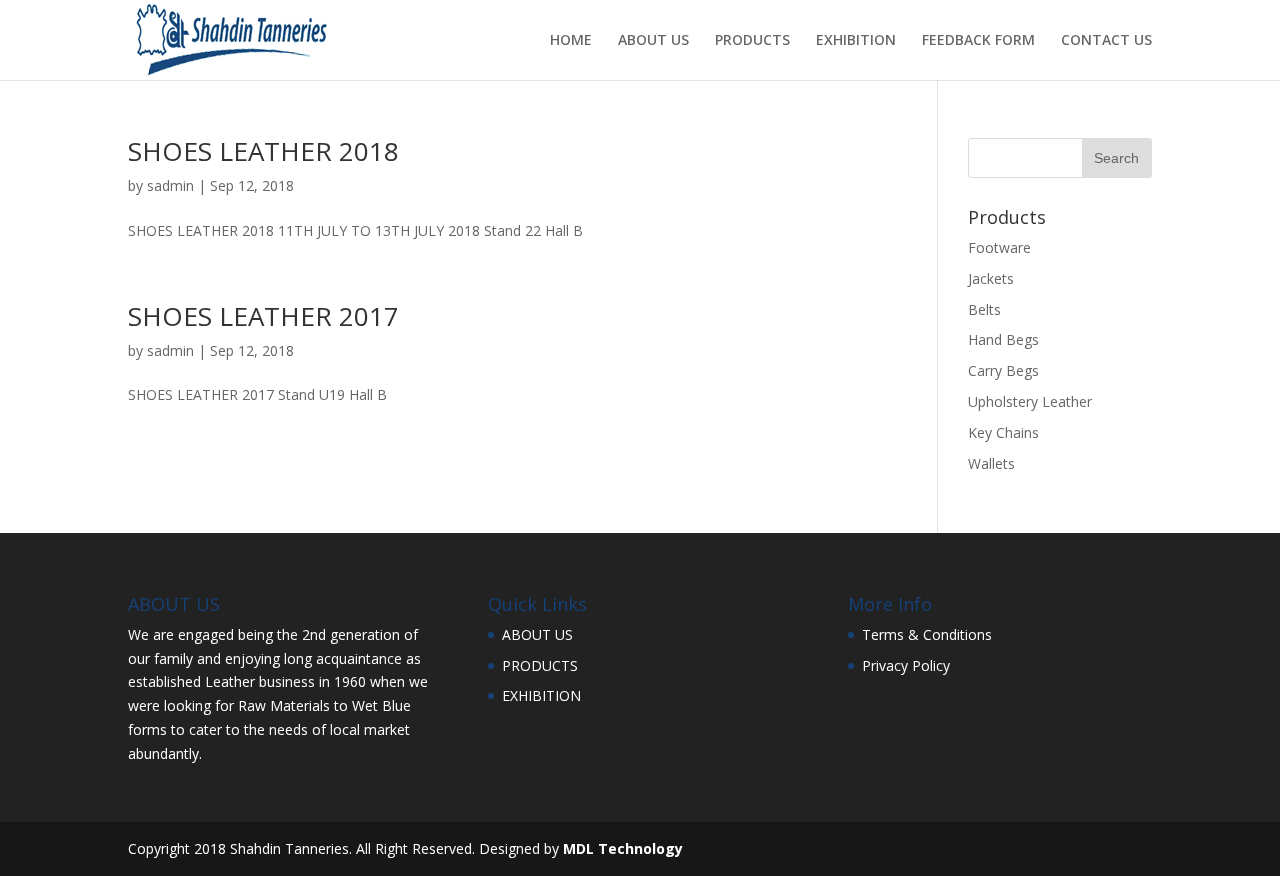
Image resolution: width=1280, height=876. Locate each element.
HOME (571, 41)
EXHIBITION (856, 41)
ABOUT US (653, 41)
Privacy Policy (906, 665)
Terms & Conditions (927, 634)
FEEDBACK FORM (978, 41)
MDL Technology (623, 848)
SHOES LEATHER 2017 (263, 316)
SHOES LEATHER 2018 (263, 151)
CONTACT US (1106, 41)
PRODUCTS (752, 41)
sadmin (170, 185)
